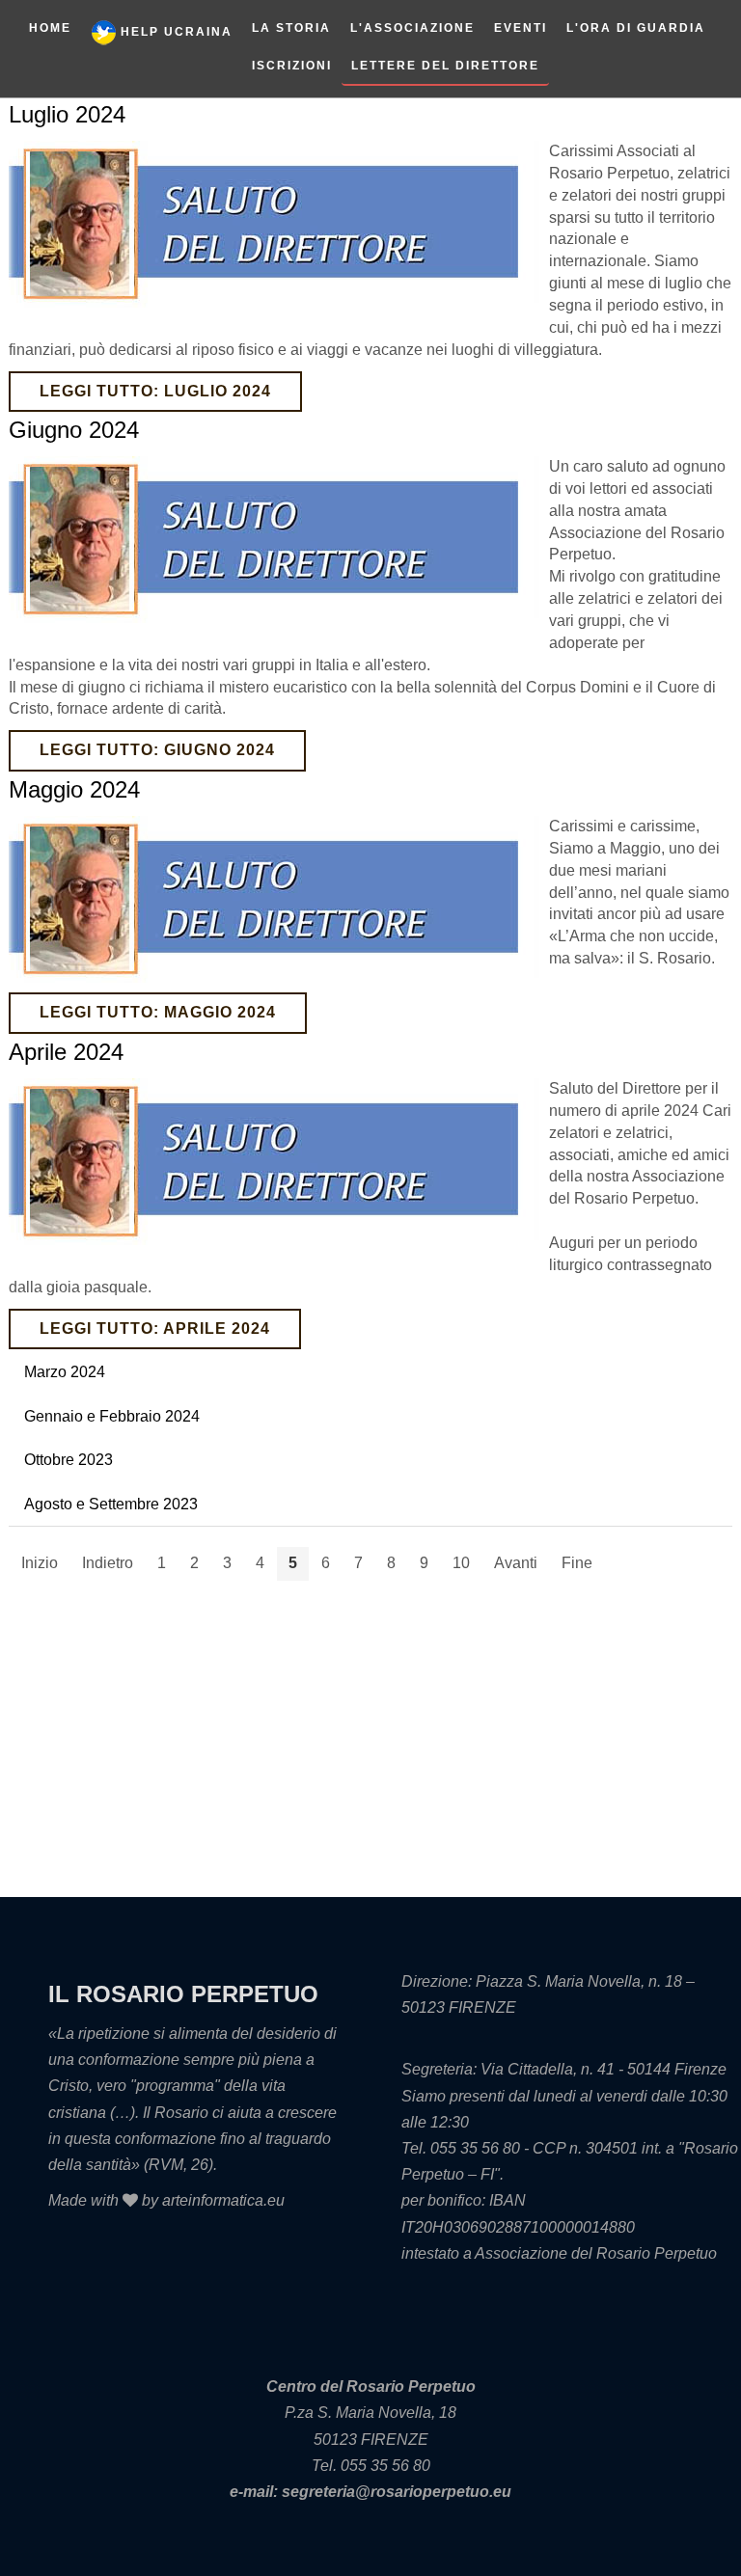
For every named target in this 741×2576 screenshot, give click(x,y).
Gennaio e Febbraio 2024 (112, 1416)
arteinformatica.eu (223, 2200)
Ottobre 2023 (69, 1460)
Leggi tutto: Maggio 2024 (158, 1012)
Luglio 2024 (67, 114)
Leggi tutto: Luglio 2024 (155, 391)
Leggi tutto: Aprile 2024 (155, 1329)
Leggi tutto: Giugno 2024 (157, 750)
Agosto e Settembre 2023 (111, 1504)
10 (461, 1563)
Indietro (108, 1563)
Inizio (40, 1563)
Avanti (516, 1563)
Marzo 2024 (65, 1372)
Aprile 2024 (66, 1052)
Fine (577, 1563)
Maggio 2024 (74, 789)
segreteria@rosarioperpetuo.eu (397, 2492)
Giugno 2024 (74, 430)
